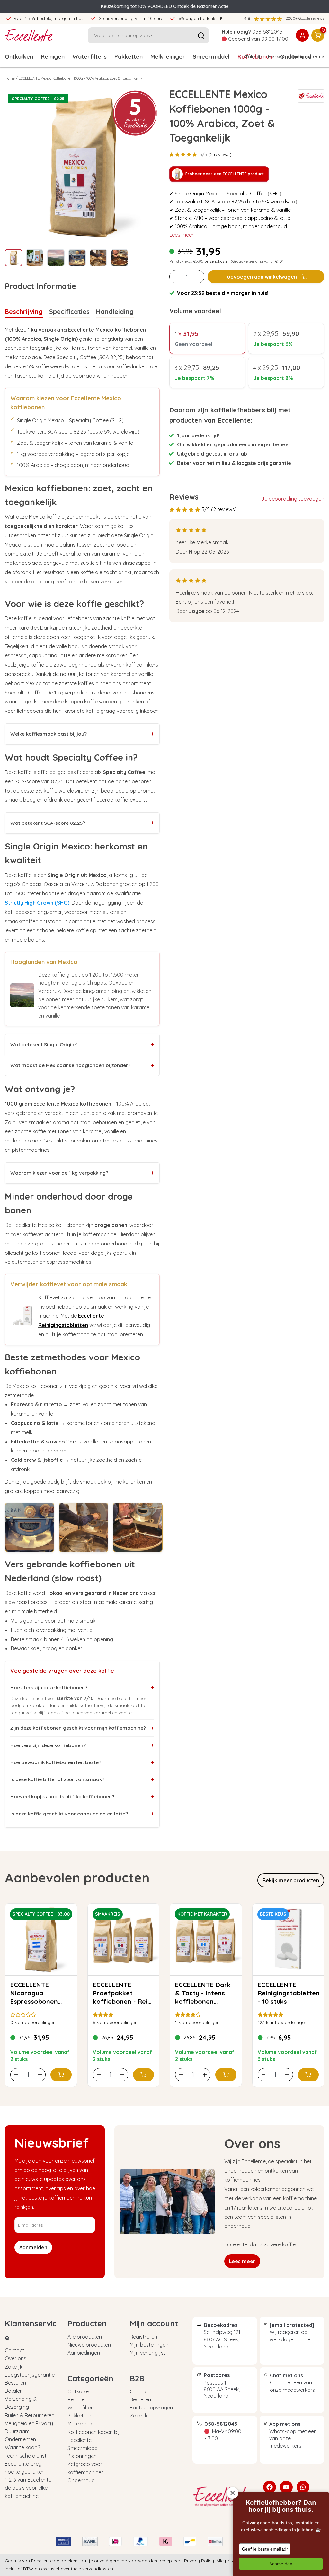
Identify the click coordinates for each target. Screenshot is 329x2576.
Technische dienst (26, 2456)
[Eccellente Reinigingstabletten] (22, 1316)
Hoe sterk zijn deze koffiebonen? (82, 1687)
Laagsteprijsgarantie (30, 2375)
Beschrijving (24, 311)
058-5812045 (267, 32)
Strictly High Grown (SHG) (37, 903)
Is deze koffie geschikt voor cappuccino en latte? (82, 1814)
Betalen (14, 2391)
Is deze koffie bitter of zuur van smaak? (82, 1779)
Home (10, 78)
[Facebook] (270, 2487)
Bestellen (15, 2383)
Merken (276, 57)
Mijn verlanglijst (148, 2353)
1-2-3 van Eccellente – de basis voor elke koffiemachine (30, 2488)
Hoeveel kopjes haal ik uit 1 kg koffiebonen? (82, 1797)
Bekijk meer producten (291, 1880)
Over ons (16, 2358)
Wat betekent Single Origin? (82, 1044)
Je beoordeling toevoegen (293, 499)
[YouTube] (286, 2487)
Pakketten (129, 57)
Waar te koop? (22, 2447)
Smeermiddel (211, 57)
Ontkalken (19, 57)
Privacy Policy (199, 2561)
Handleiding (115, 311)
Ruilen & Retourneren (30, 2415)
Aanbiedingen (84, 2353)
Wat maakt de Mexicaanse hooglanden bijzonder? (82, 1065)
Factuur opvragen (151, 2408)
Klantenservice (307, 57)
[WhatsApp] (303, 2487)
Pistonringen (82, 2456)
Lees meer (182, 235)
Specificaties (69, 311)
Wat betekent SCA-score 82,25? (82, 823)
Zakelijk (254, 57)
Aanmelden (281, 2564)
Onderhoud (81, 2480)
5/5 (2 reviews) (216, 154)
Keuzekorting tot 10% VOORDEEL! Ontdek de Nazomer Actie (165, 6)
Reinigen (53, 57)
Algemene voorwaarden (131, 2561)
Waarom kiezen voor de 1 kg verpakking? (82, 1173)
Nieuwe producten (89, 2345)
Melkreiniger (168, 57)
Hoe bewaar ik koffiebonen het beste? (82, 1762)
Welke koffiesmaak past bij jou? (82, 734)
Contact (15, 2350)
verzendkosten (217, 261)
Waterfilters (89, 57)
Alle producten (85, 2337)
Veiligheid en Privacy (29, 2423)
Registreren (143, 2337)
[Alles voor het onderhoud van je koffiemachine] (223, 2497)
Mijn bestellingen (149, 2345)
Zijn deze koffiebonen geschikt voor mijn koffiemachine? (82, 1728)
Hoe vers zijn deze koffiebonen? (82, 1745)
